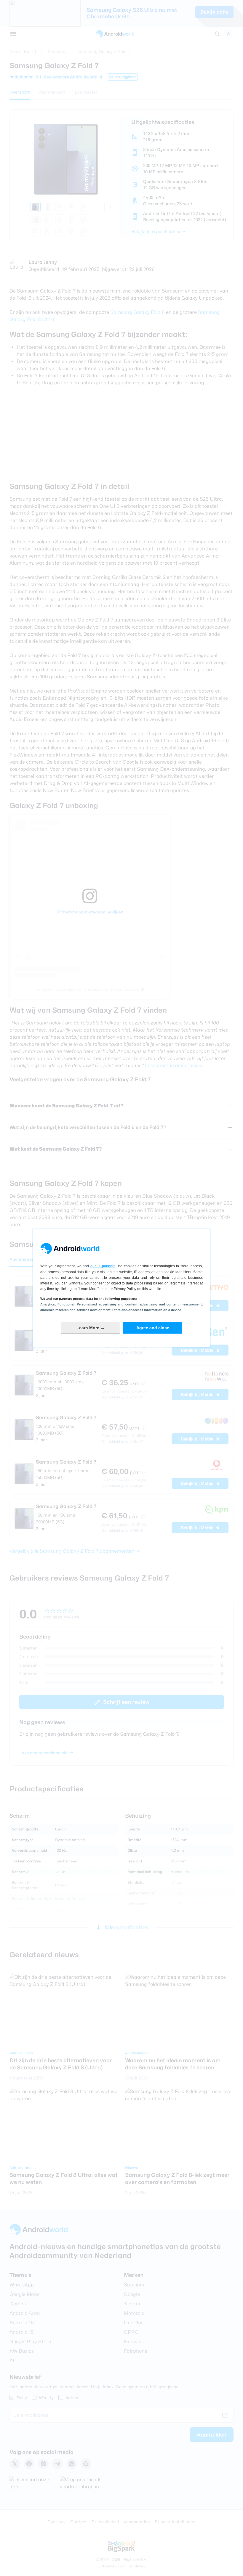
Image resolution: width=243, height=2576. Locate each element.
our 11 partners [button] (103, 1266)
